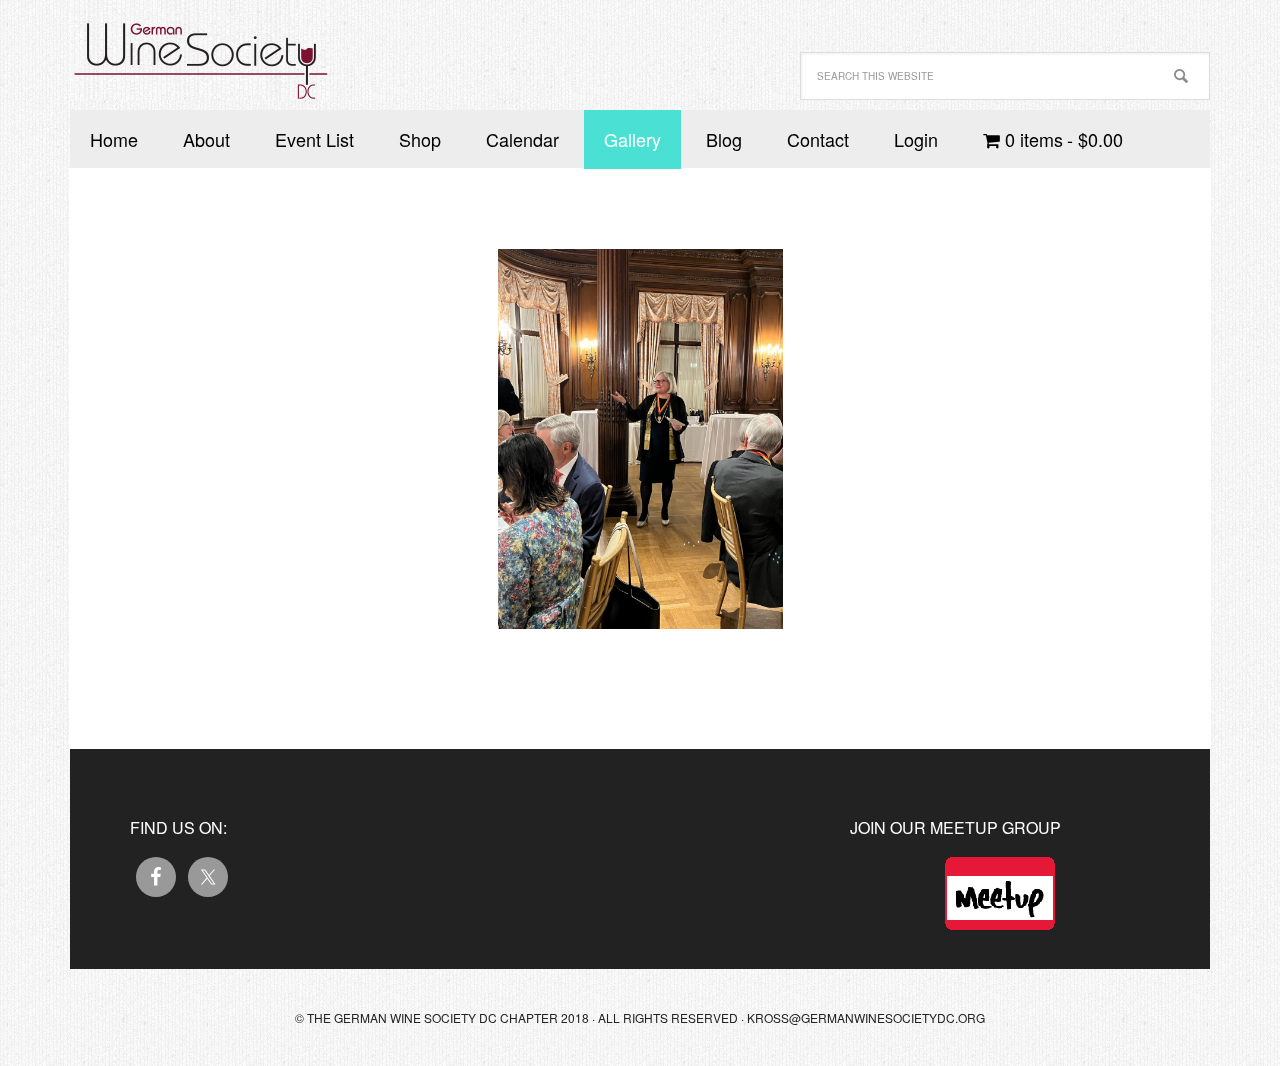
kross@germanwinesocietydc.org (866, 1017)
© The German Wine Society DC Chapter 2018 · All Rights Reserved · (521, 1017)
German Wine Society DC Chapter (200, 50)
